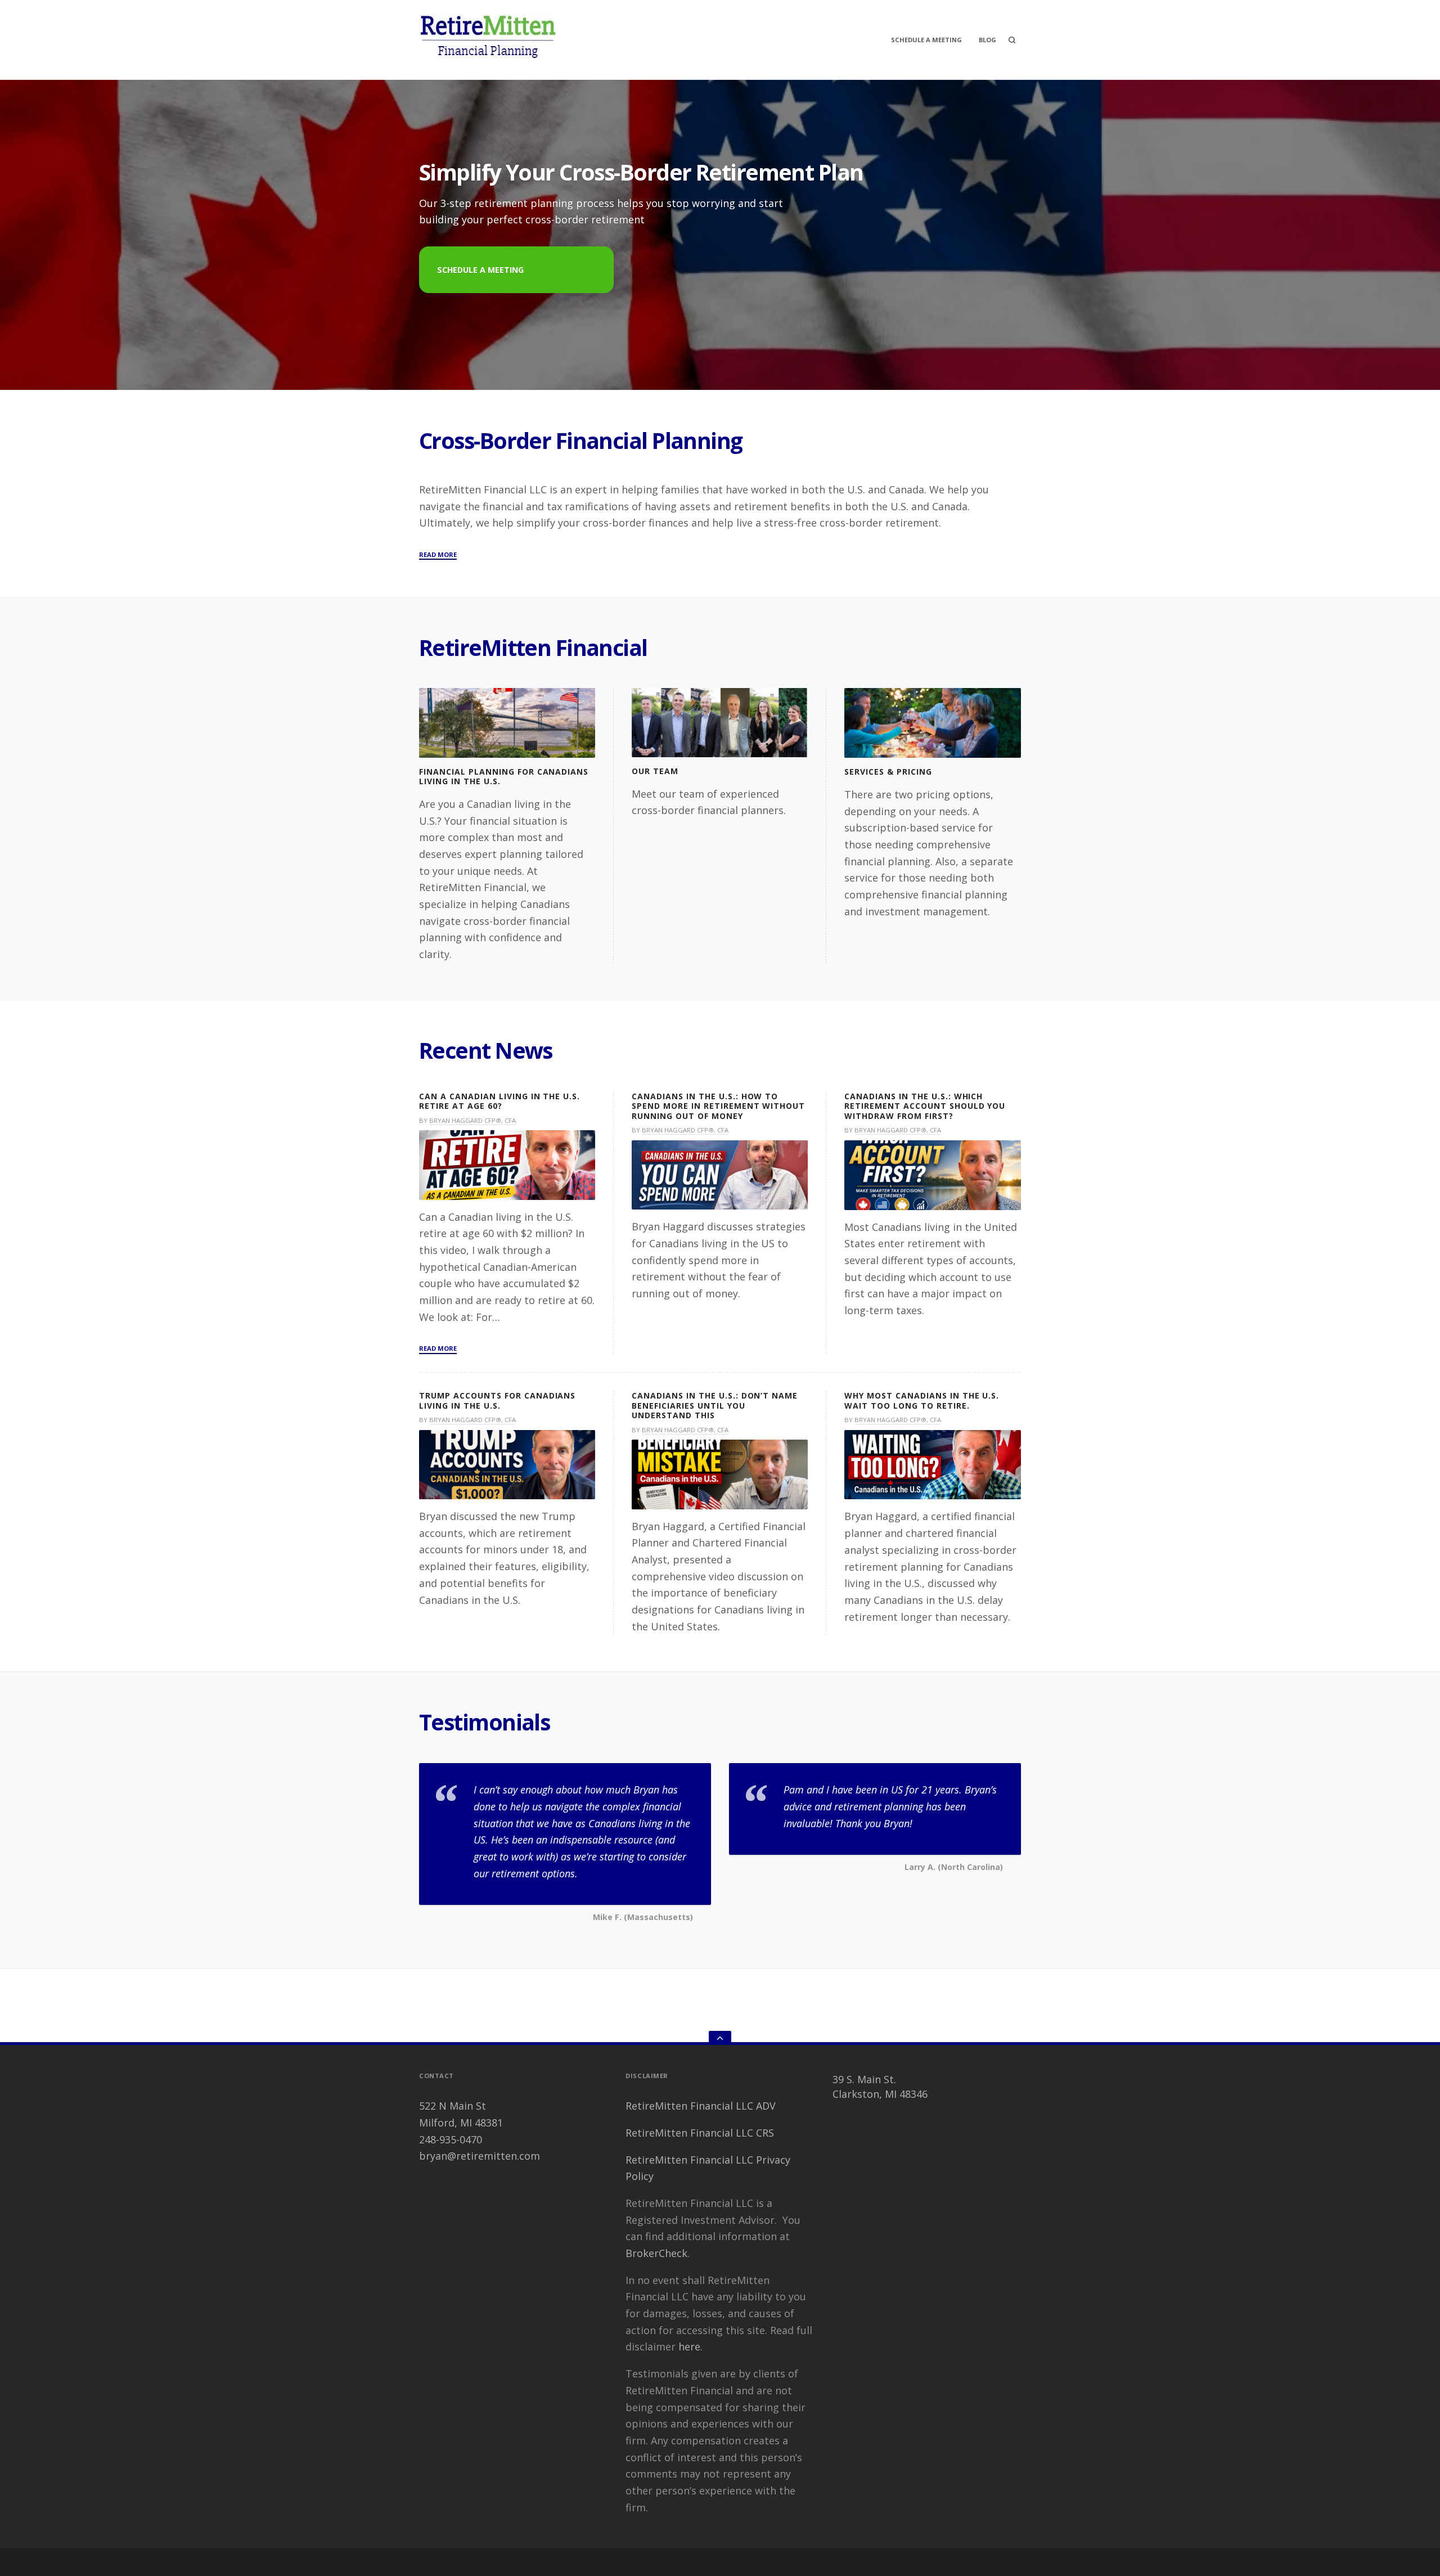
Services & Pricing (888, 772)
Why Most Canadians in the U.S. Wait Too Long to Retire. (922, 1401)
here (689, 2346)
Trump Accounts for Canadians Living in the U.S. (497, 1401)
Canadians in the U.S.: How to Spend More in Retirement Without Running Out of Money (718, 1106)
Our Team (655, 771)
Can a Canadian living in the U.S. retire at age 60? (499, 1101)
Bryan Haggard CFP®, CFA (472, 1120)
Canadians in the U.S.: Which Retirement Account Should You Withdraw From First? (925, 1106)
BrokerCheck (656, 2253)
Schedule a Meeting (480, 270)
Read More (438, 555)
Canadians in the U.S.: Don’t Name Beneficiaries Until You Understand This (715, 1405)
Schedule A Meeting (926, 40)
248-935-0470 (451, 2139)
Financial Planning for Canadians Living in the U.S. (504, 777)
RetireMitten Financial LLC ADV (701, 2106)
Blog (987, 40)
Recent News (486, 1050)
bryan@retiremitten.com (480, 2156)
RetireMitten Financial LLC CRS (700, 2133)
